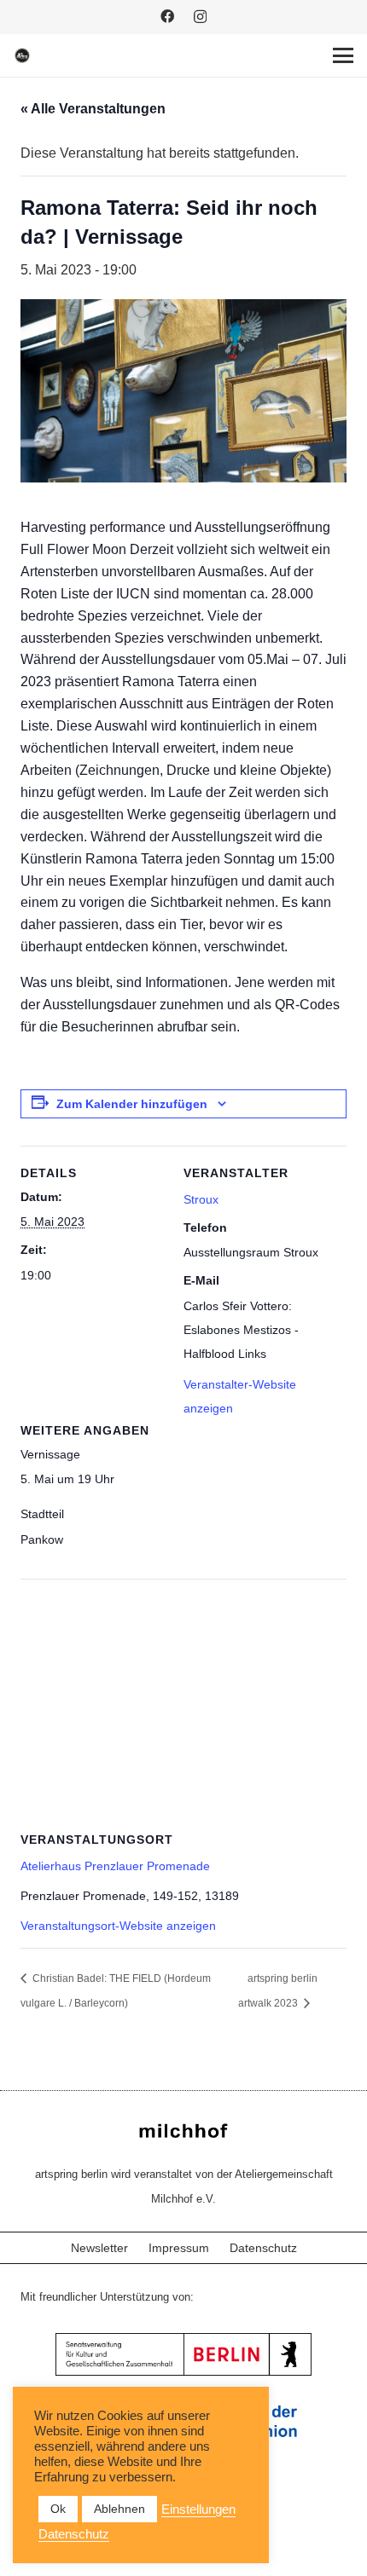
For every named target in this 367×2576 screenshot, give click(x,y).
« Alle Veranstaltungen (93, 109)
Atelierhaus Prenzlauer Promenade (115, 1866)
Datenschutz (263, 2248)
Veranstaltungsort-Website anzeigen (118, 1926)
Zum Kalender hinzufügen (132, 1104)
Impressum (179, 2248)
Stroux (201, 1199)
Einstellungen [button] (198, 2510)
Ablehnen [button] (119, 2509)
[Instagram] (200, 17)
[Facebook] (167, 16)
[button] (343, 55)
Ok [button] (58, 2509)
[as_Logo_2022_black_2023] (22, 55)
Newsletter (99, 2248)
